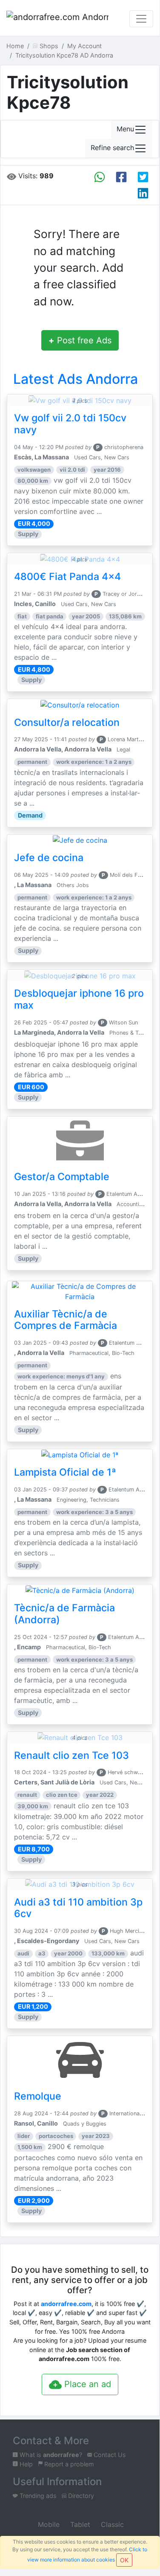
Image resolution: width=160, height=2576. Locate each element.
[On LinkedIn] (143, 193)
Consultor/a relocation (67, 722)
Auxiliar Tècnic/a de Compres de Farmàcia (66, 1320)
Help (25, 2464)
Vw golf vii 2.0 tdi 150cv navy (70, 424)
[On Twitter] (143, 177)
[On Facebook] (121, 177)
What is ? (50, 2455)
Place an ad (86, 2384)
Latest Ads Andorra (76, 379)
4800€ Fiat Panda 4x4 (67, 577)
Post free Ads (80, 340)
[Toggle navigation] (141, 19)
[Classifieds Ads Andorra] (57, 19)
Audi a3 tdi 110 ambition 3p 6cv (78, 1908)
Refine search (112, 148)
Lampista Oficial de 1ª (65, 1472)
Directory (80, 2496)
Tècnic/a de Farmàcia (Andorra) (64, 1614)
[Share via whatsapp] (100, 177)
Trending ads (37, 2496)
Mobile (48, 2524)
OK (124, 2560)
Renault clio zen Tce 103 (71, 1755)
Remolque (38, 2096)
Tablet (79, 2524)
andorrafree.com (66, 2304)
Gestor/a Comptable (62, 1177)
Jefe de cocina (49, 858)
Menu (125, 129)
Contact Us (109, 2455)
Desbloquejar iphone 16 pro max (79, 999)
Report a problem (68, 2464)
